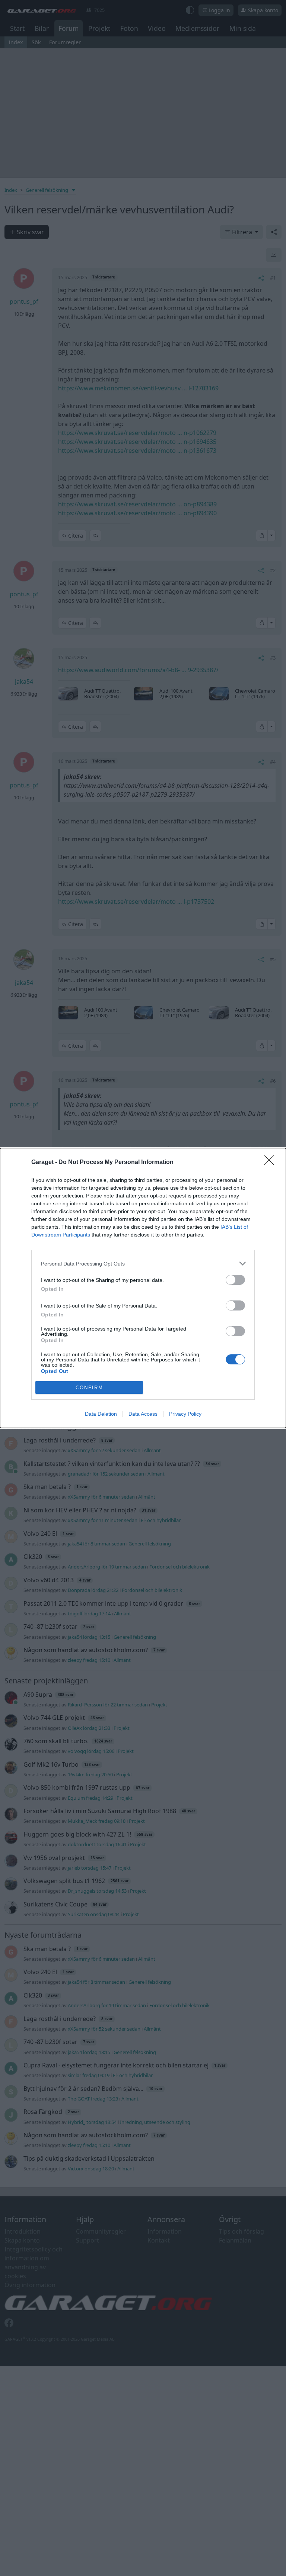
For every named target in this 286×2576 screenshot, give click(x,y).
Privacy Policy (185, 1414)
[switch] (235, 1280)
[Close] (271, 1163)
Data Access (143, 1414)
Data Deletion (101, 1414)
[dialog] (143, 1288)
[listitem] (143, 1263)
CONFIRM (89, 1388)
